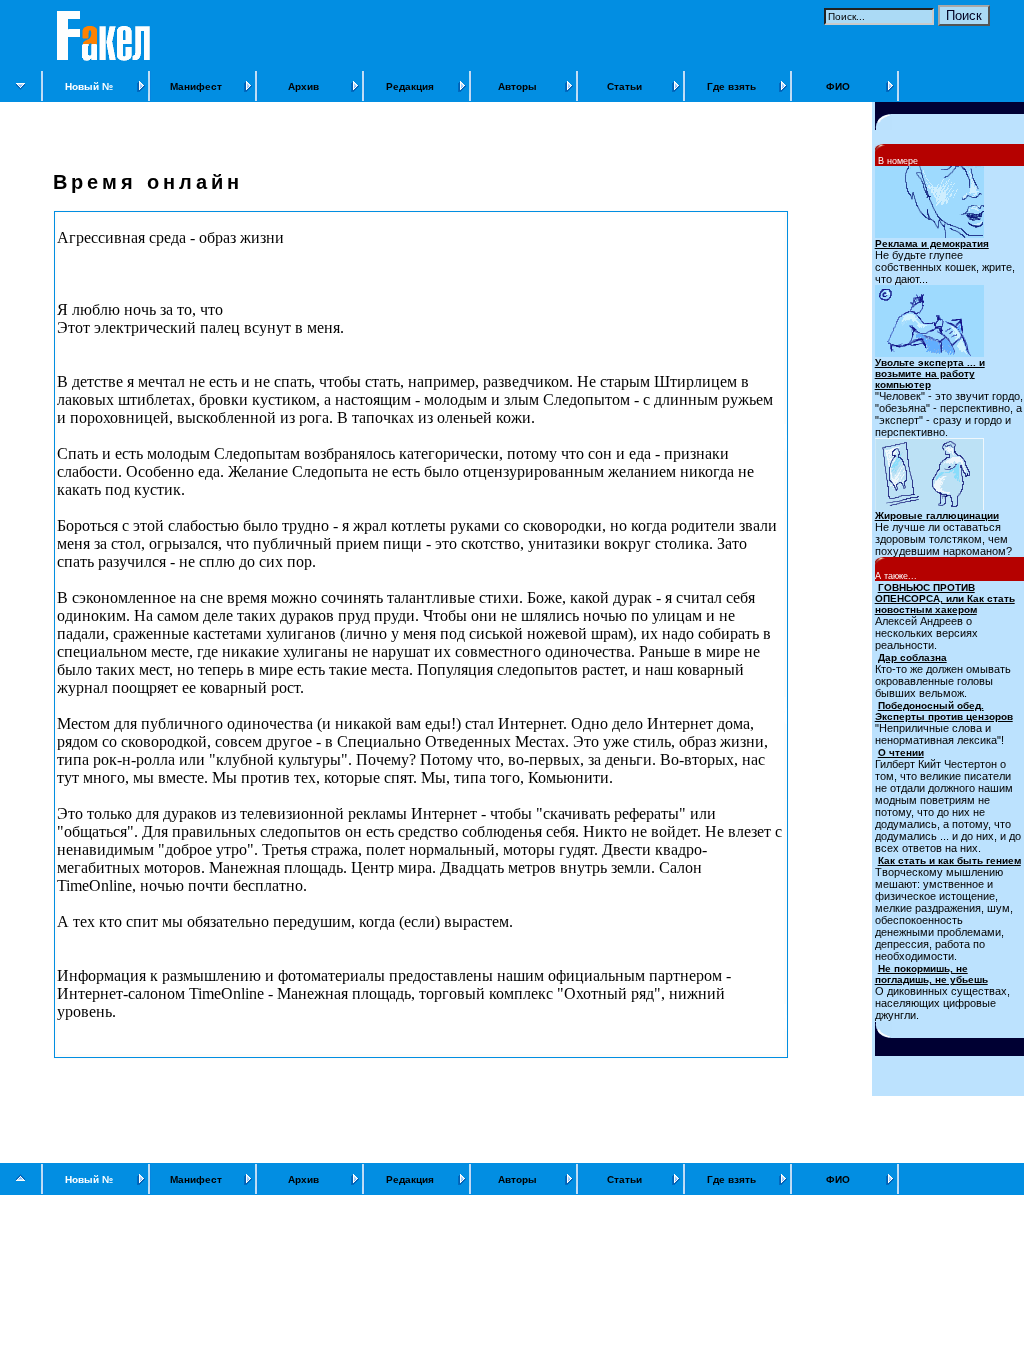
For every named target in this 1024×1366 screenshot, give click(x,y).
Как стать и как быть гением (949, 860)
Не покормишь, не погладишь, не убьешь (931, 974)
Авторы (517, 86)
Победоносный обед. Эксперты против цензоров (944, 711)
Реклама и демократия (932, 243)
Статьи (624, 86)
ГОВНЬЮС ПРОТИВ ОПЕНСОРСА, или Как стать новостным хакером (945, 598)
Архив (303, 86)
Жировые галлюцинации (937, 515)
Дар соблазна (912, 657)
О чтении (901, 752)
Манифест (196, 86)
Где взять (731, 86)
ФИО (838, 86)
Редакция (410, 86)
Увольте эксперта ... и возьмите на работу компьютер (930, 373)
